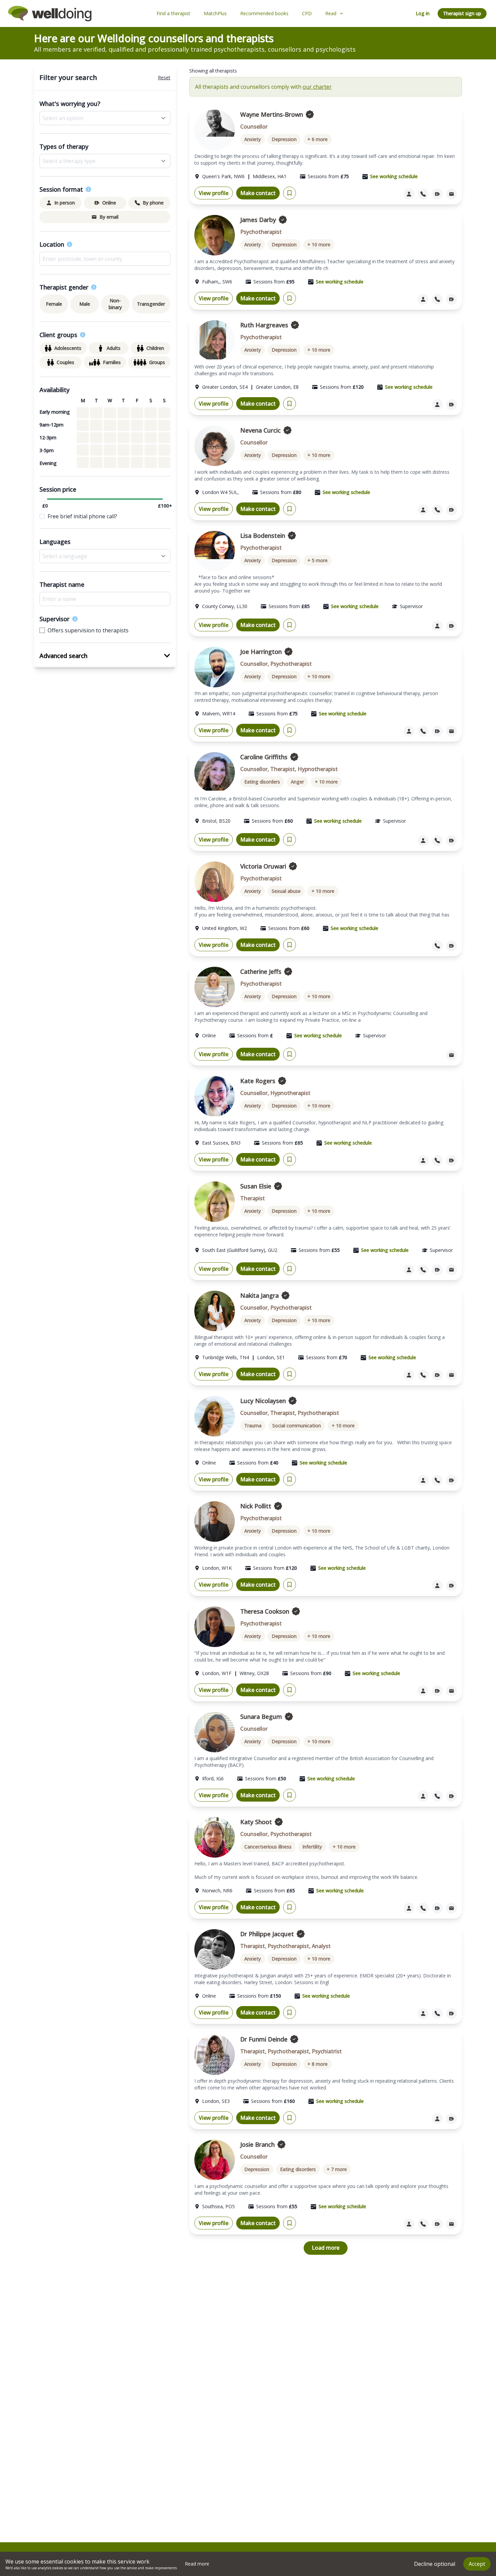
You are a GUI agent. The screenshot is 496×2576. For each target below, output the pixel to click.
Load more (326, 2248)
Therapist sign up (462, 13)
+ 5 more (318, 560)
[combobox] (105, 259)
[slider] (45, 499)
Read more (197, 2564)
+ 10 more (319, 244)
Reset (164, 77)
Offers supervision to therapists (88, 630)
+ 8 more (318, 2064)
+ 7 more (337, 2169)
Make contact (258, 193)
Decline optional (435, 2564)
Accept (477, 2564)
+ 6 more (318, 139)
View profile (214, 193)
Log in (423, 13)
